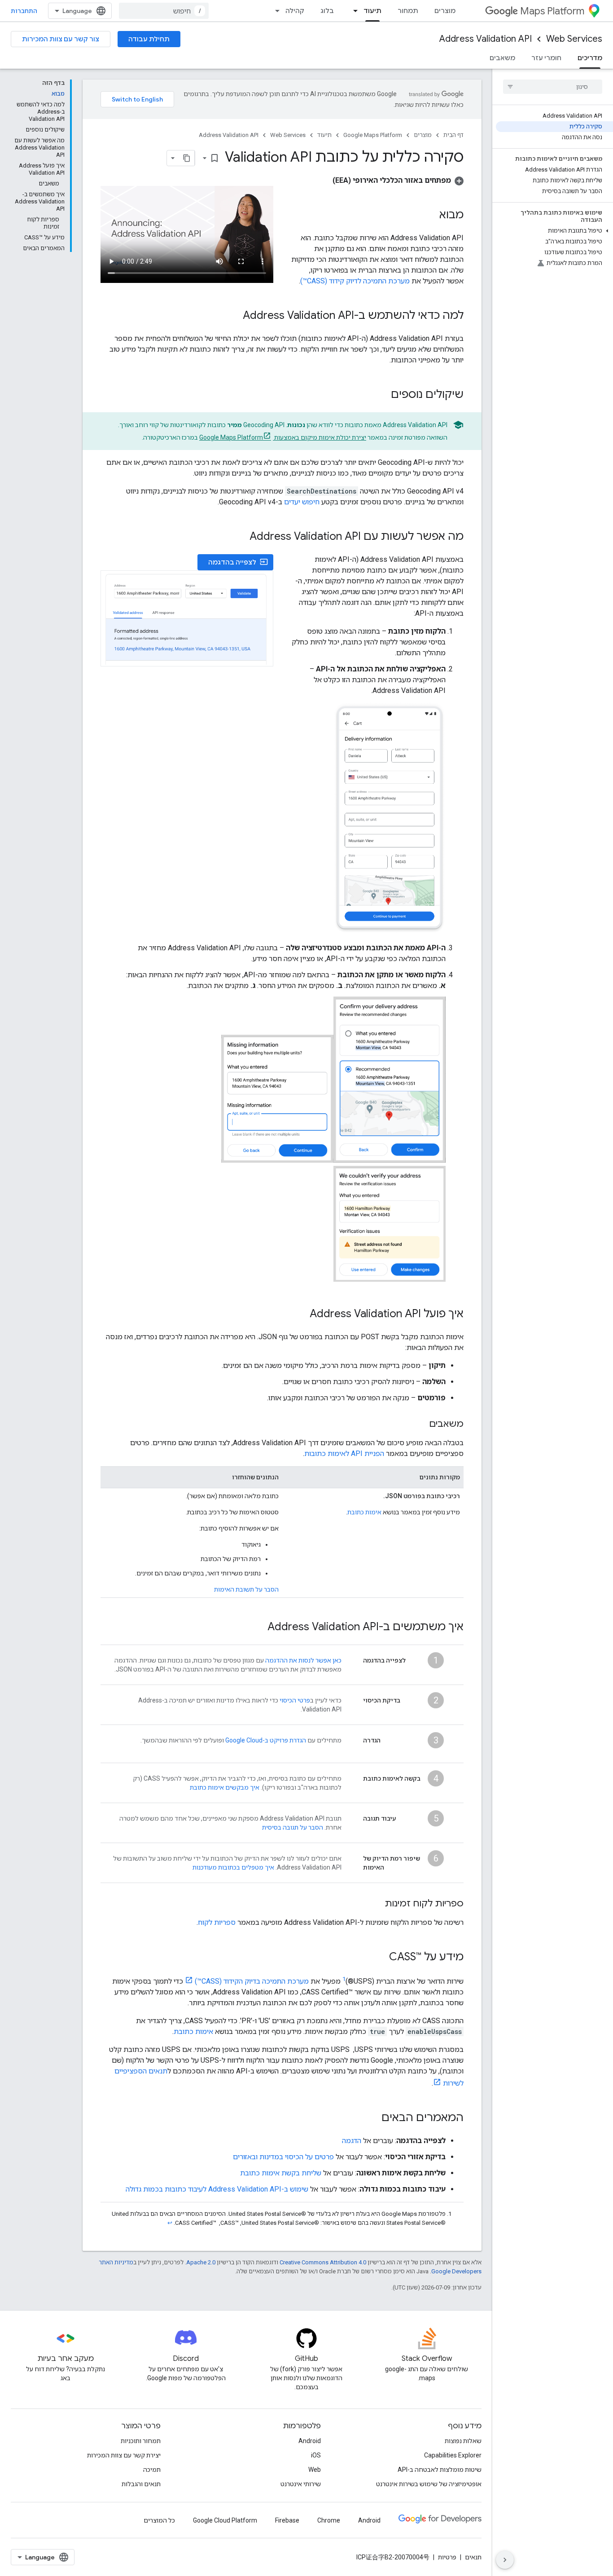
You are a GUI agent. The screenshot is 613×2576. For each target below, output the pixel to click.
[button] (554, 231)
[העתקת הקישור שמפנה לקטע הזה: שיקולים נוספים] (382, 395)
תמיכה (152, 2470)
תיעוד (372, 11)
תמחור (408, 11)
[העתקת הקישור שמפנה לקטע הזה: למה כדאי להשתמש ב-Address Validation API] (234, 316)
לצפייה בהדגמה (238, 562)
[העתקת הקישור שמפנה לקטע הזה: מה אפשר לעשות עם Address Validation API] (241, 537)
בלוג (327, 11)
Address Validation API (486, 39)
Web (315, 2470)
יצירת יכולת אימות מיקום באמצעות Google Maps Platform (283, 437)
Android (310, 2441)
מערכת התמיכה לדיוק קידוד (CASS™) (355, 281)
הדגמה (352, 2141)
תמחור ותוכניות (141, 2441)
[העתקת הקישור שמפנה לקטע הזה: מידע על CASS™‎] (380, 1958)
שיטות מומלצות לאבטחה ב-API (440, 2470)
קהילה (295, 11)
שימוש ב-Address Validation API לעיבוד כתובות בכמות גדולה (217, 2189)
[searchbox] (553, 87)
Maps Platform (552, 11)
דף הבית (453, 135)
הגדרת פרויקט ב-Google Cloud (266, 1740)
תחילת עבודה (149, 39)
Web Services (574, 39)
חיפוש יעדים (302, 502)
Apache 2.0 (201, 2262)
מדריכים (590, 58)
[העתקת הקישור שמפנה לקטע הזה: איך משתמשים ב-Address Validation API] (258, 1628)
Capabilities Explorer (453, 2455)
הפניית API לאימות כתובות (344, 1453)
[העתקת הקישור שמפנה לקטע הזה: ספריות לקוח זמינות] (376, 1904)
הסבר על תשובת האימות (246, 1589)
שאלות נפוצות (463, 2441)
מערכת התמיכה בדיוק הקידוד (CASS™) (252, 1981)
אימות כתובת (364, 1512)
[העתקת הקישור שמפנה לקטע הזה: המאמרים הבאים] (372, 2118)
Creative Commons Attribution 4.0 (323, 2262)
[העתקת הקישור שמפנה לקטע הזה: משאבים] (420, 1425)
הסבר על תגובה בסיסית (293, 1827)
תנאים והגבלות (141, 2484)
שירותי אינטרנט (301, 2484)
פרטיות (447, 2557)
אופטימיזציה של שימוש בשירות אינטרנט (429, 2484)
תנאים (473, 2557)
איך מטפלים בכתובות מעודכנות (233, 1867)
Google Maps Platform (373, 135)
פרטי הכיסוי (295, 1700)
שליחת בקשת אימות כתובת (281, 2173)
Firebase (287, 2520)
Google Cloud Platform (225, 2520)
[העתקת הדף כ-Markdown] (187, 158)
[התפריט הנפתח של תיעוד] (353, 11)
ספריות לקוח (217, 1922)
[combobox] (164, 11)
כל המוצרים (159, 2520)
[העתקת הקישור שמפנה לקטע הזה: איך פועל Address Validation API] (301, 1314)
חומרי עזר (546, 58)
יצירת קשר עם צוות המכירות (124, 2455)
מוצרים (445, 11)
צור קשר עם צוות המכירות (61, 39)
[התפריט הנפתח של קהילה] (275, 11)
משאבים (502, 58)
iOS (316, 2455)
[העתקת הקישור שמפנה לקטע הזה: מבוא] (430, 216)
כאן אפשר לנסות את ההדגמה (303, 1660)
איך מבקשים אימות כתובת (225, 1787)
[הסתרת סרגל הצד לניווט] (505, 2560)
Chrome (329, 2520)
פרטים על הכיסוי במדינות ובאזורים (283, 2157)
